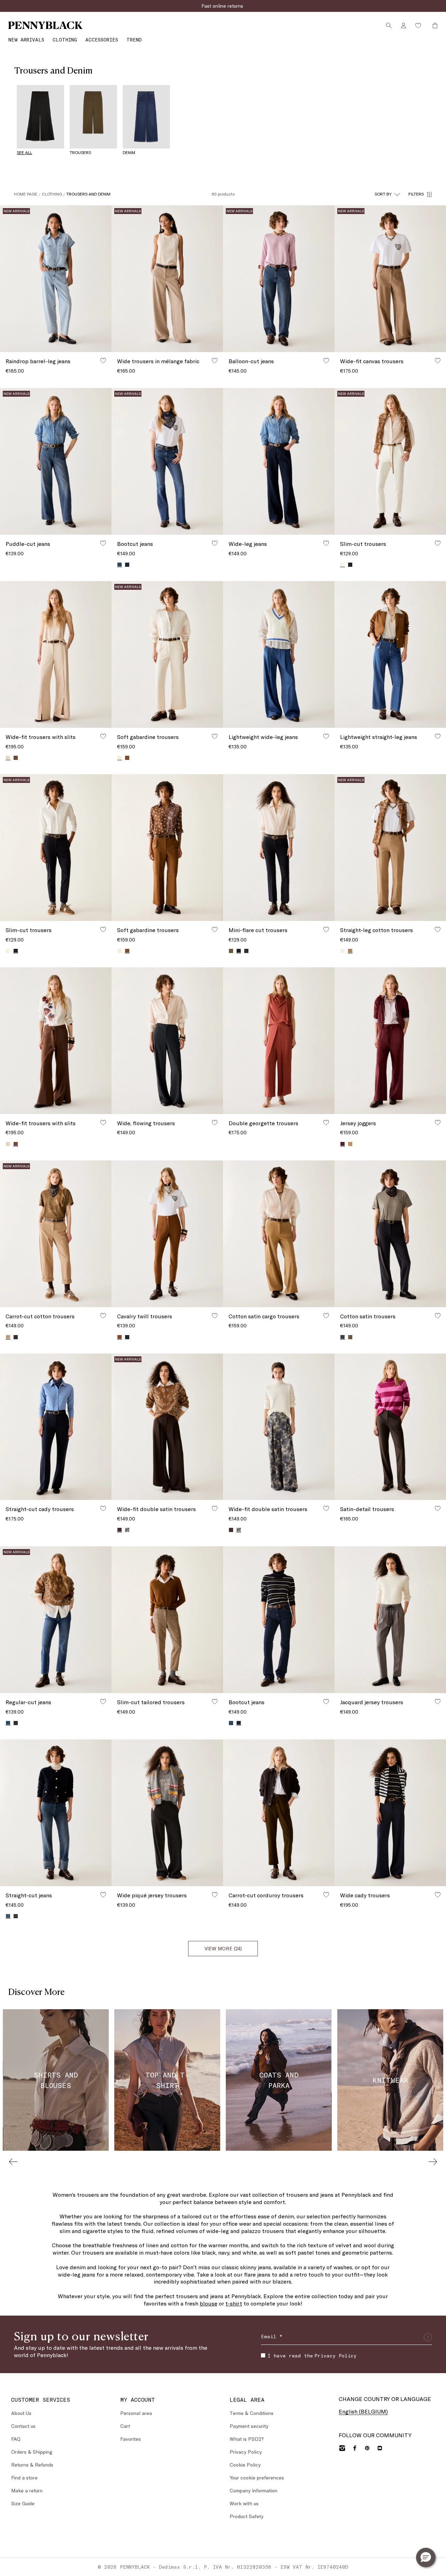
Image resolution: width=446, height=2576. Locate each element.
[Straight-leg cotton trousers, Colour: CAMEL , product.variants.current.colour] (350, 951)
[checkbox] (263, 2355)
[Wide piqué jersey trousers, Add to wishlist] (215, 1895)
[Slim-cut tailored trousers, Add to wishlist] (215, 1701)
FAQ (16, 2439)
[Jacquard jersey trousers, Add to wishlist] (438, 1701)
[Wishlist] (418, 25)
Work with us (244, 2503)
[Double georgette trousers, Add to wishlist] (326, 1122)
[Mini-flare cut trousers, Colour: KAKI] (231, 951)
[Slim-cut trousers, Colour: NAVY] (350, 565)
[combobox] (387, 194)
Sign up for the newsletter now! (223, 6)
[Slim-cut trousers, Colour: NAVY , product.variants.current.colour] (16, 951)
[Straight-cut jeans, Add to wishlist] (103, 1895)
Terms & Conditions (252, 2413)
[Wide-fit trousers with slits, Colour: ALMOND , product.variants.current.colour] (8, 758)
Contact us (23, 2426)
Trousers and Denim (88, 194)
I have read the (312, 2356)
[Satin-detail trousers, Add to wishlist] (438, 1508)
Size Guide (23, 2503)
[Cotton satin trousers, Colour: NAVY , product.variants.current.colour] (343, 1337)
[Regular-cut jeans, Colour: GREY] (16, 1723)
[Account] (403, 25)
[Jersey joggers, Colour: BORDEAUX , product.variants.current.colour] (343, 1144)
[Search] (389, 25)
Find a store (24, 2478)
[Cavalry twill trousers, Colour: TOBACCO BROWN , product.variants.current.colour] (120, 1337)
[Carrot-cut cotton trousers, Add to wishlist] (103, 1316)
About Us (21, 2413)
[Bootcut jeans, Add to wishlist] (215, 543)
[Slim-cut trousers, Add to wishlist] (438, 543)
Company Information (253, 2490)
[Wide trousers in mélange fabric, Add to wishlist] (215, 360)
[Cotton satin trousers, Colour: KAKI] (350, 1337)
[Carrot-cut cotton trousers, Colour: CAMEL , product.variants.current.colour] (8, 1337)
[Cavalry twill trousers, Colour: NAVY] (127, 1337)
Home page (26, 194)
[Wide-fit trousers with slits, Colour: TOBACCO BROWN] (16, 758)
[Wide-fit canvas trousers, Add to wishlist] (438, 360)
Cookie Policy (245, 2465)
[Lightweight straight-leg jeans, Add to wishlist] (438, 736)
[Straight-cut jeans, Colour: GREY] (16, 1916)
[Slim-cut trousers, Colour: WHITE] (8, 951)
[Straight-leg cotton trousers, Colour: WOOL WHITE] (343, 951)
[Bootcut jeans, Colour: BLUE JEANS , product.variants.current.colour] (120, 565)
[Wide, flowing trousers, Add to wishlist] (215, 1122)
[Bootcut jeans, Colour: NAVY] (127, 565)
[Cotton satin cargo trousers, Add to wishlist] (326, 1316)
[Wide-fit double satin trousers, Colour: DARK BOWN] (231, 1530)
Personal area (136, 2413)
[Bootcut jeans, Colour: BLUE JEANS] (231, 1723)
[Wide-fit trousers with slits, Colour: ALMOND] (8, 1144)
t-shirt (234, 2303)
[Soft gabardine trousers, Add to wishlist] (215, 736)
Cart (125, 2426)
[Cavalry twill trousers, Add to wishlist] (215, 1316)
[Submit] (428, 2337)
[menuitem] (26, 40)
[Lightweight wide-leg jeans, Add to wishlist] (326, 736)
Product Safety (247, 2516)
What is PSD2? (247, 2439)
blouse (209, 2303)
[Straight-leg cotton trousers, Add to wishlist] (438, 929)
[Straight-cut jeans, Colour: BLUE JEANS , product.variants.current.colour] (8, 1916)
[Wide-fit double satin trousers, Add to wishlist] (215, 1508)
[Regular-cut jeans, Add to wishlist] (103, 1701)
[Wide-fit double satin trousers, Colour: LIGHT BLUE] (127, 1530)
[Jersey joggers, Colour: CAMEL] (350, 1144)
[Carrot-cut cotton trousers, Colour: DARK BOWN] (16, 1337)
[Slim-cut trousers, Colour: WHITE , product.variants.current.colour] (343, 565)
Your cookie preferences (257, 2478)
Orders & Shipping (32, 2452)
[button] (426, 2558)
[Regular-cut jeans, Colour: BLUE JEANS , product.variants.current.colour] (8, 1723)
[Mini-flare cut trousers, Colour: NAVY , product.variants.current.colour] (239, 951)
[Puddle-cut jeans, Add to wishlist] (103, 543)
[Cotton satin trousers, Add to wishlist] (438, 1316)
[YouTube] (380, 2448)
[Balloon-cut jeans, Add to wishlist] (326, 360)
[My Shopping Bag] (433, 25)
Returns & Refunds (32, 2465)
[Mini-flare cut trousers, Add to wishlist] (326, 929)
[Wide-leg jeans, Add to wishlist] (326, 543)
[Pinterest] (367, 2448)
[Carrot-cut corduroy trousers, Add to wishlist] (326, 1895)
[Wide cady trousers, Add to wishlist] (438, 1895)
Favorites (130, 2439)
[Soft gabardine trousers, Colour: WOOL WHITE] (120, 951)
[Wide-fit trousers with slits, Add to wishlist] (103, 736)
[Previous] (13, 2162)
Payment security (249, 2426)
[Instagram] (342, 2448)
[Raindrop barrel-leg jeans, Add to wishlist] (103, 360)
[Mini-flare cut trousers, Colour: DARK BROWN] (246, 951)
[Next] (433, 2162)
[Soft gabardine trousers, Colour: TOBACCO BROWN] (127, 758)
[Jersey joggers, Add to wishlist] (438, 1122)
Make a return (27, 2490)
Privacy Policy (335, 2356)
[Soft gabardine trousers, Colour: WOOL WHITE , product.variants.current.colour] (120, 758)
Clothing (52, 194)
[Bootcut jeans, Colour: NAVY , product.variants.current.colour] (239, 1723)
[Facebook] (355, 2448)
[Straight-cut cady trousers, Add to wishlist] (103, 1508)
